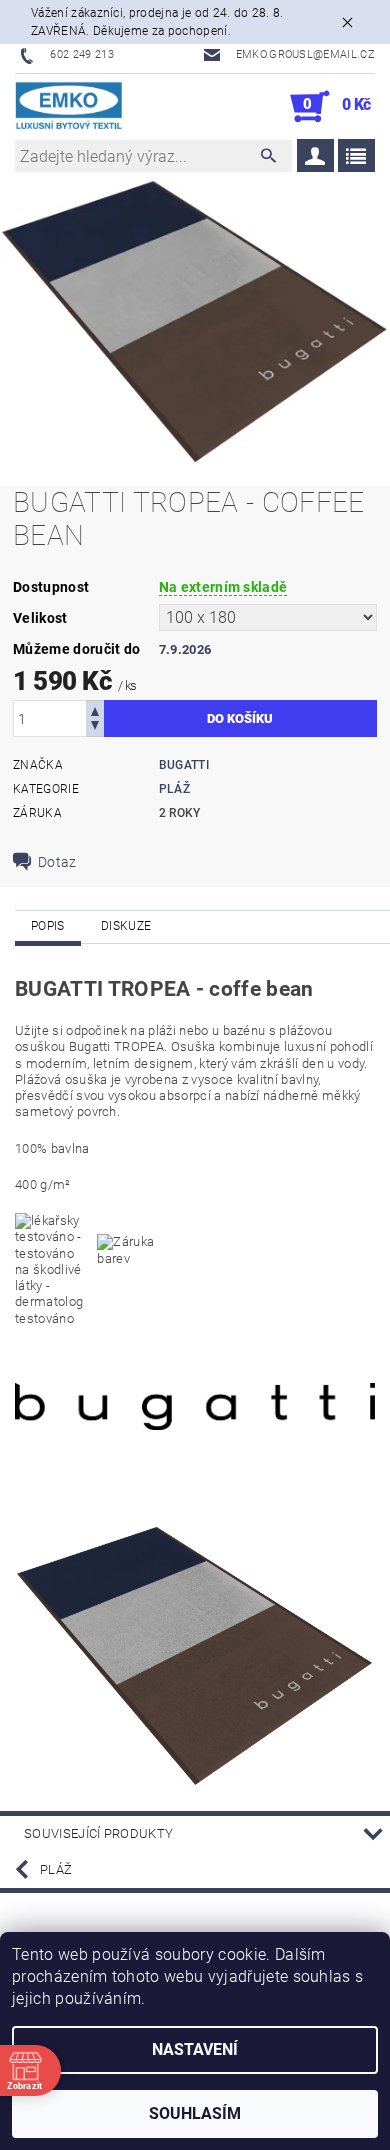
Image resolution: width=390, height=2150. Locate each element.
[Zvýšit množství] (95, 709)
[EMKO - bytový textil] (69, 107)
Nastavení (195, 2049)
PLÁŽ (174, 789)
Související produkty (98, 1833)
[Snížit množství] (95, 727)
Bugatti (184, 765)
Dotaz (57, 862)
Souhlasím (195, 2113)
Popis (48, 926)
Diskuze (126, 926)
